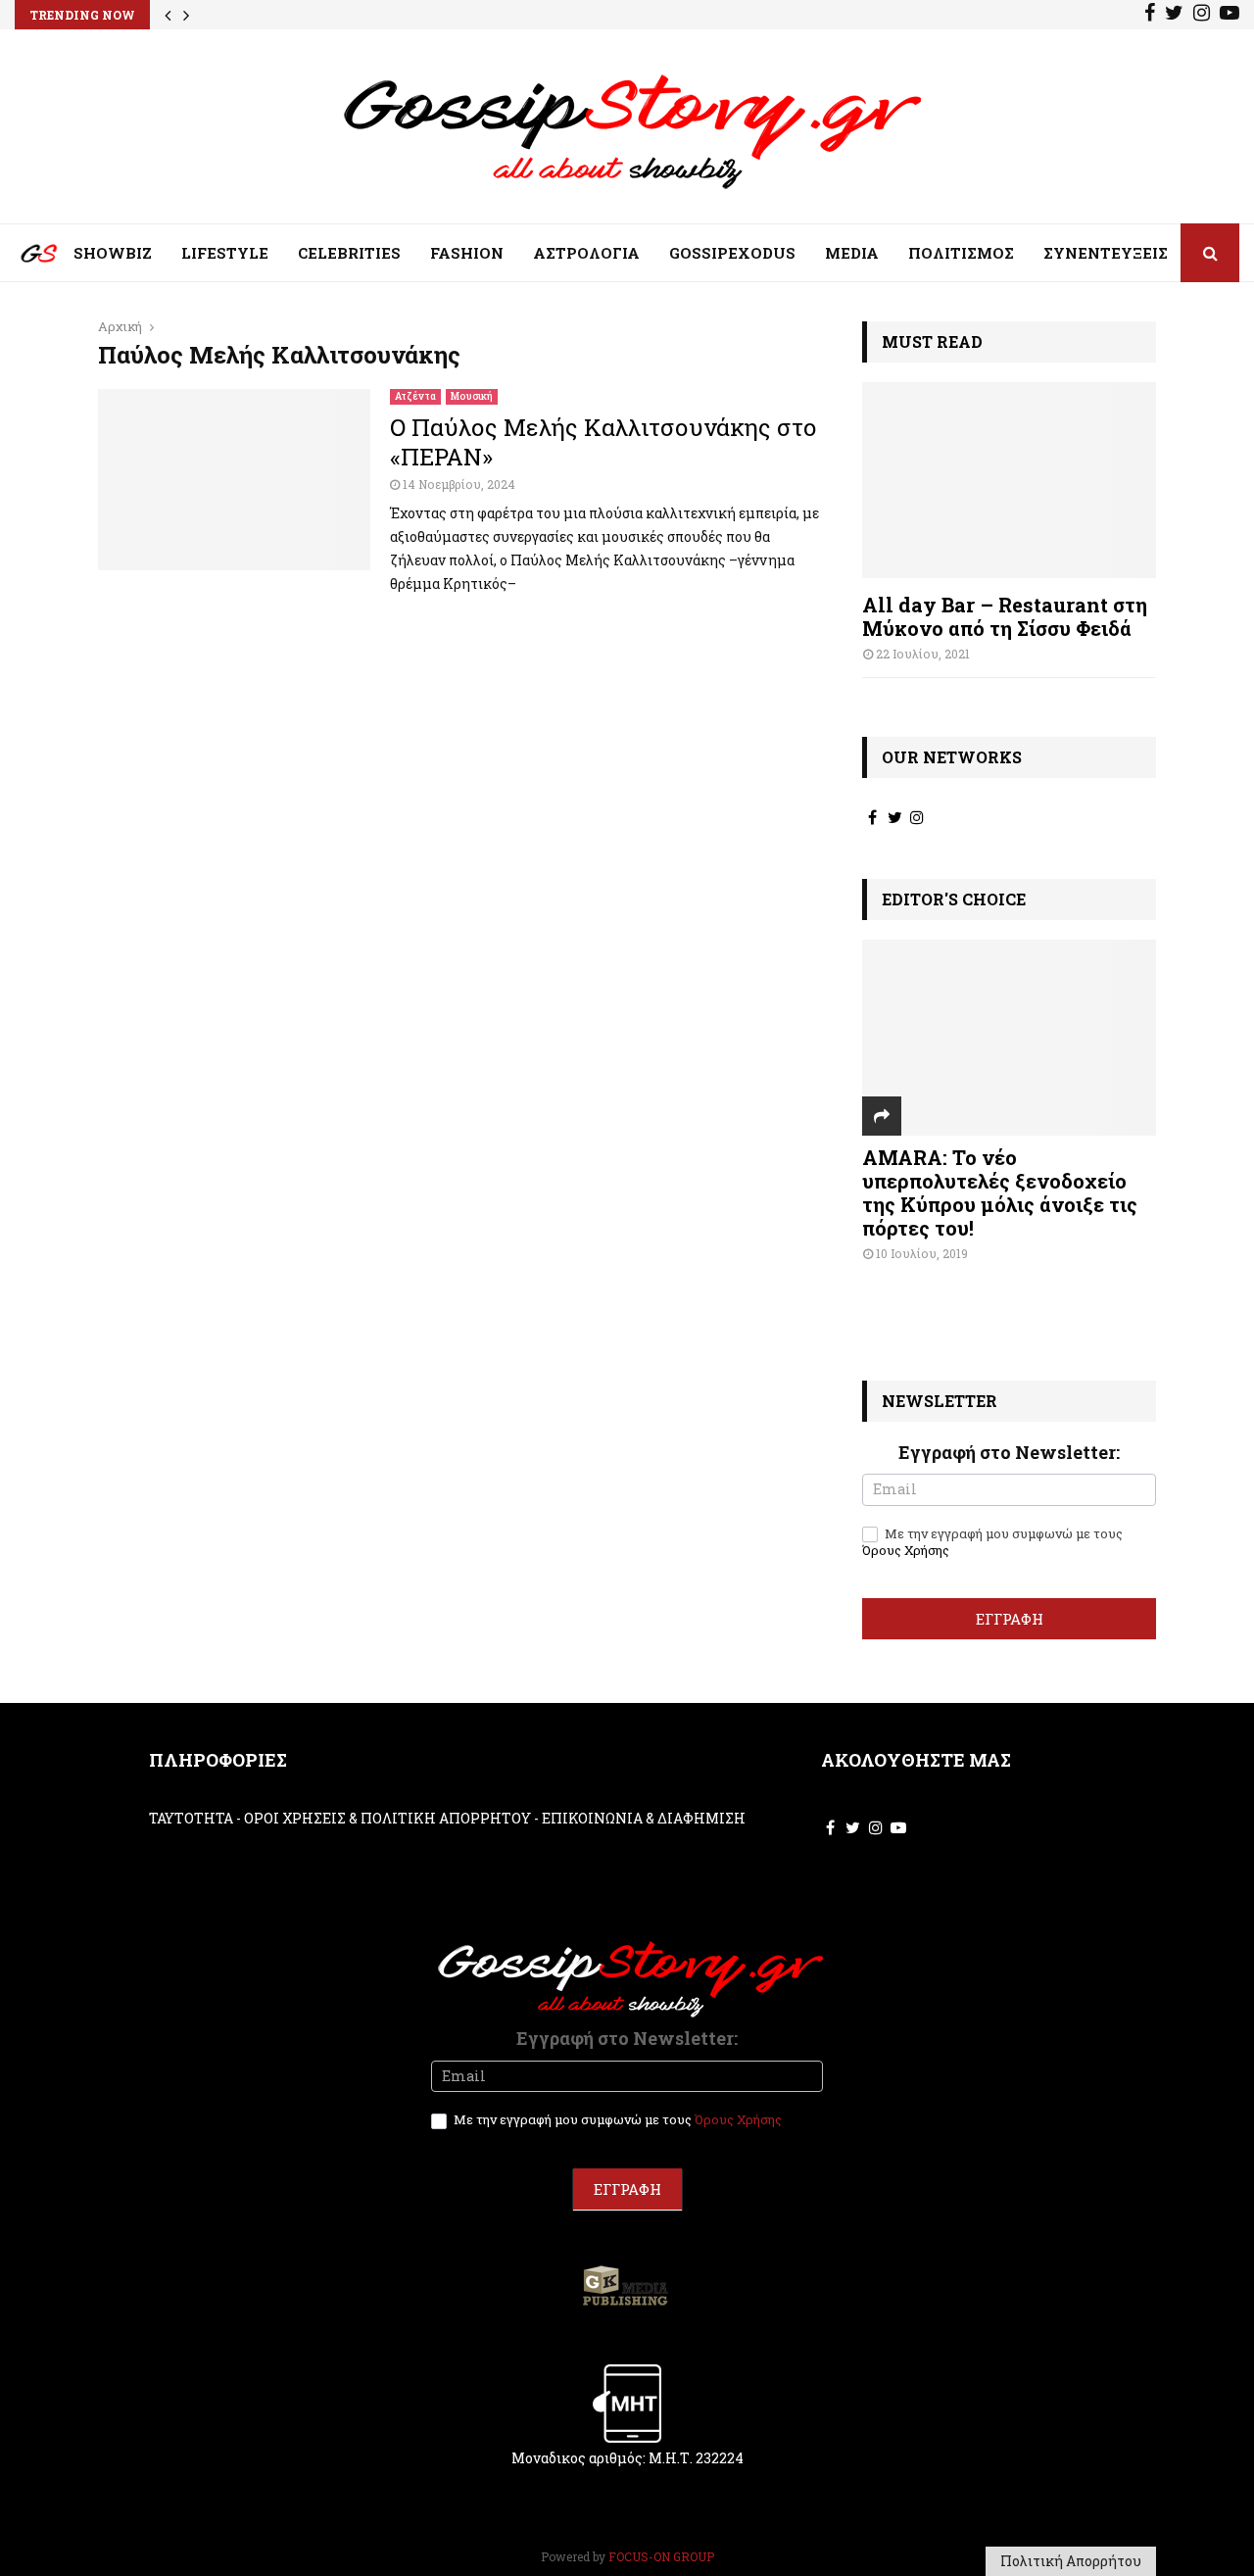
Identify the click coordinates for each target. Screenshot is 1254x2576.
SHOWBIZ (113, 253)
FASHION (467, 253)
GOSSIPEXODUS (732, 253)
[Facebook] (1150, 15)
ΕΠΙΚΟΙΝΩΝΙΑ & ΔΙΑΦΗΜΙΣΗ (644, 1818)
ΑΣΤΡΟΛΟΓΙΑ (586, 253)
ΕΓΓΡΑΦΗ (1010, 1619)
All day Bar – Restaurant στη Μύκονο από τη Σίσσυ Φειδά (1005, 616)
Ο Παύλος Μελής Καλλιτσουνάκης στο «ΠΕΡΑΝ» (603, 442)
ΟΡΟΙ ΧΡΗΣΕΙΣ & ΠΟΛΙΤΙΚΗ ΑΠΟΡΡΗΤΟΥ (387, 1818)
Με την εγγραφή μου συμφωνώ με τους (992, 1542)
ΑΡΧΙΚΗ (24, 258)
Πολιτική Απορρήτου (1071, 2561)
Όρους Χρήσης (906, 1550)
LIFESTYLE (225, 253)
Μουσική (472, 396)
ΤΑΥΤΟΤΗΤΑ (191, 1818)
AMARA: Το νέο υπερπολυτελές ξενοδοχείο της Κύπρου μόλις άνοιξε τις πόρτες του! (1000, 1192)
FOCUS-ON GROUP (661, 2556)
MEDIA (852, 253)
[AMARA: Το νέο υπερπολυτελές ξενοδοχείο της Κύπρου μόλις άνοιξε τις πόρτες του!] (1009, 1038)
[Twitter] (1174, 15)
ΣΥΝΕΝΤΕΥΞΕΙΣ (1106, 253)
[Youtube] (1230, 15)
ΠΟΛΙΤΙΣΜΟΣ (961, 253)
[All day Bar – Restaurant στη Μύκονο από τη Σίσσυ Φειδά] (1009, 480)
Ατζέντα (415, 396)
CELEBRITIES (349, 253)
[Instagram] (1202, 15)
